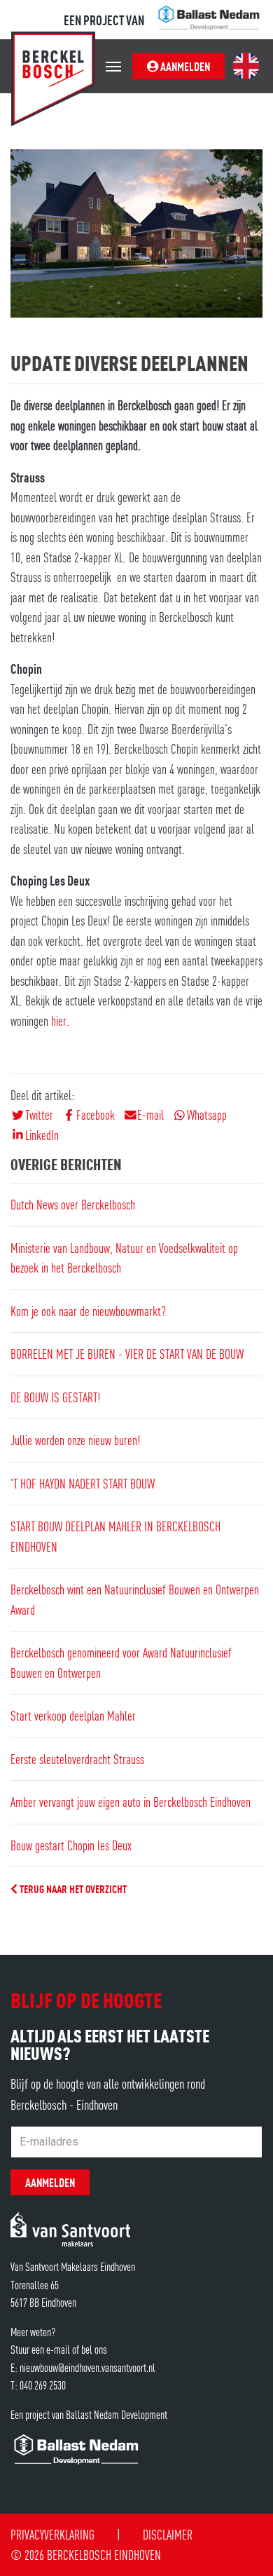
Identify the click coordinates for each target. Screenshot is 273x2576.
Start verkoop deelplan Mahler (73, 1715)
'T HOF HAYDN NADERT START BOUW (83, 1483)
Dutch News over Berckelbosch (73, 1204)
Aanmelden (50, 2182)
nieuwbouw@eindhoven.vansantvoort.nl (87, 2367)
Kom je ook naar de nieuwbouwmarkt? (88, 1311)
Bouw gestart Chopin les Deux (71, 1845)
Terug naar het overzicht (72, 1888)
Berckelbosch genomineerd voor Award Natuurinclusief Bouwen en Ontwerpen (121, 1662)
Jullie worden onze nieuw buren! (75, 1440)
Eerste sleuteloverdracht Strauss (77, 1759)
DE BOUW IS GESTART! (55, 1397)
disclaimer (168, 2534)
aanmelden (184, 66)
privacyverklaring (52, 2534)
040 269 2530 (43, 2385)
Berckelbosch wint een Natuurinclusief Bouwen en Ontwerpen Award (135, 1599)
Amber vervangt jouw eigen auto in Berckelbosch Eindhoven (131, 1802)
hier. (60, 1021)
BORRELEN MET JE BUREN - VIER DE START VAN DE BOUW (127, 1354)
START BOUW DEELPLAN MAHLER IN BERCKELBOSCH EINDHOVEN (115, 1536)
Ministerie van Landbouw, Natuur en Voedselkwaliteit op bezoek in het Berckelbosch (124, 1258)
